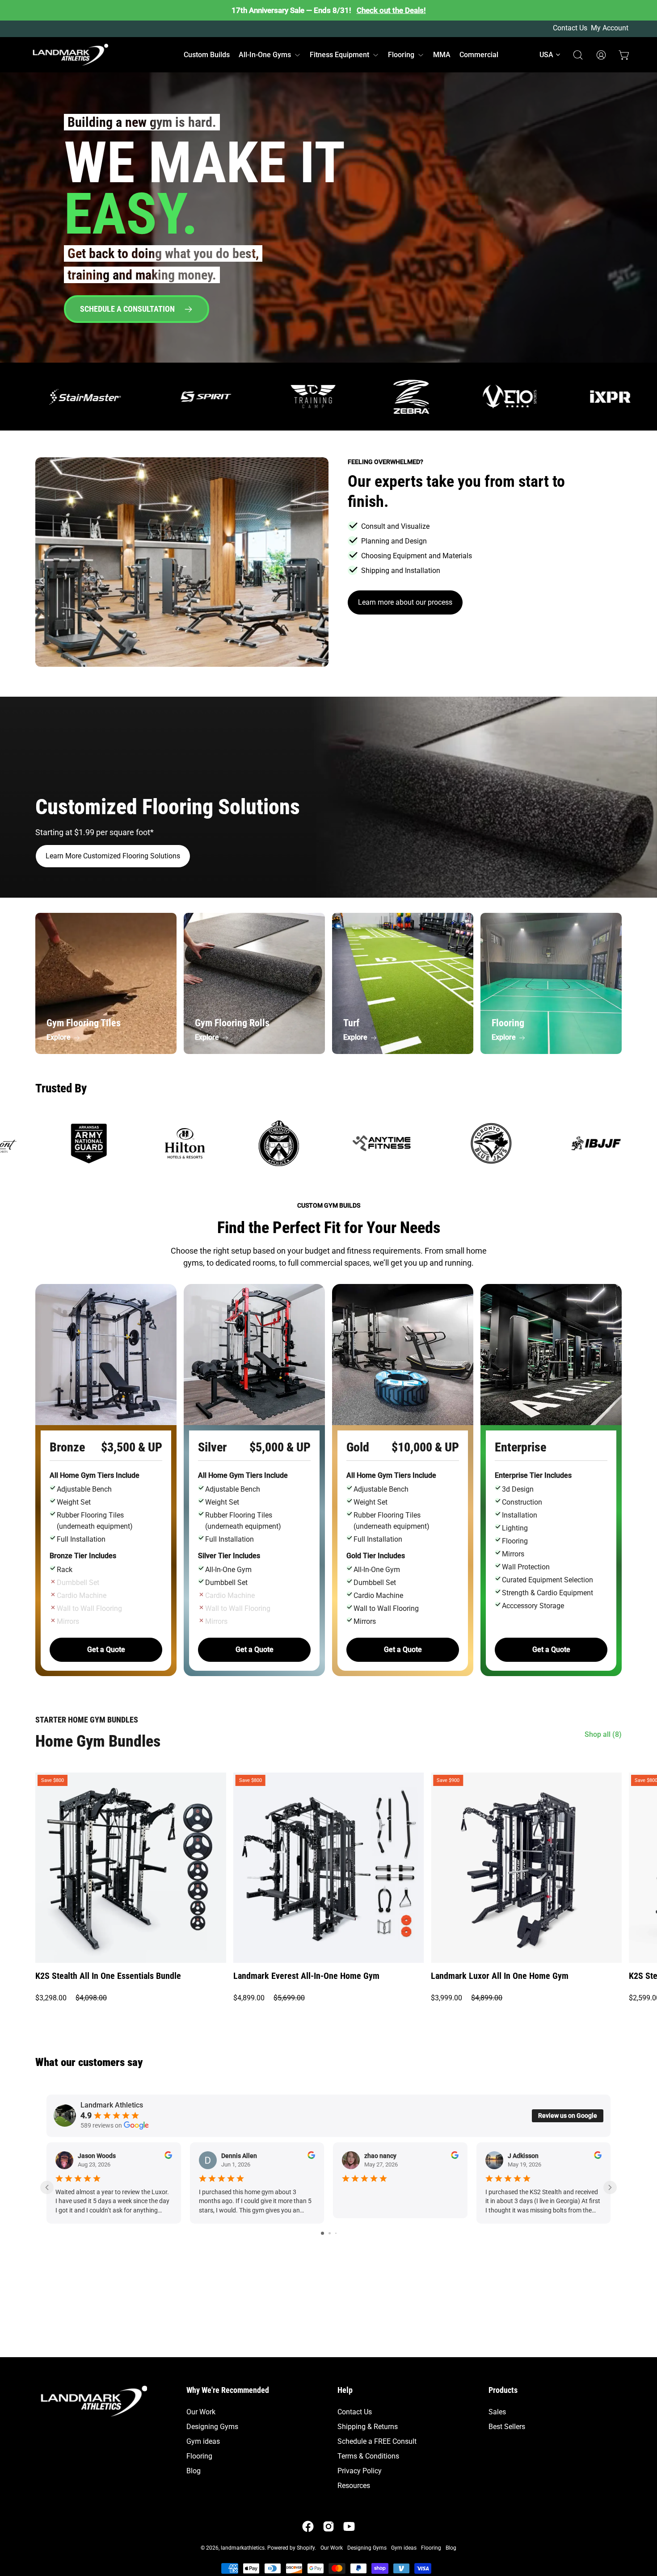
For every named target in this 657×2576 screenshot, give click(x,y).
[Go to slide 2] (330, 2233)
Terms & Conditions (368, 2456)
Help (345, 2390)
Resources (354, 2486)
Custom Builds (207, 55)
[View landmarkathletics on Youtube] (349, 2526)
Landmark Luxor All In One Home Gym (500, 1976)
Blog (194, 2471)
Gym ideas (203, 2441)
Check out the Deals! (391, 10)
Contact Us (570, 28)
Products (503, 2390)
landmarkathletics (243, 2548)
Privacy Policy (360, 2471)
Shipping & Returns (368, 2427)
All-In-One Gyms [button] (265, 55)
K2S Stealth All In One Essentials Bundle (108, 1976)
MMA (442, 55)
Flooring (199, 2456)
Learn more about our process (405, 602)
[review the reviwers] (168, 2157)
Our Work (201, 2412)
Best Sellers (507, 2427)
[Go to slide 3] (336, 2233)
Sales (497, 2412)
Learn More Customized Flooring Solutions (113, 856)
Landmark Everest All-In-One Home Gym (306, 1976)
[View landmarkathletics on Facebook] (308, 2526)
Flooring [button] (401, 55)
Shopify (306, 2548)
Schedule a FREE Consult (377, 2441)
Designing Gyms (212, 2427)
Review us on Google (568, 2116)
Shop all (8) (603, 1734)
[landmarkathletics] (69, 55)
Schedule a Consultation (128, 309)
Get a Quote (106, 1650)
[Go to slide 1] (322, 2233)
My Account (610, 28)
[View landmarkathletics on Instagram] (328, 2526)
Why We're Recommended (228, 2390)
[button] (550, 55)
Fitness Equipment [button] (339, 55)
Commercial (479, 55)
